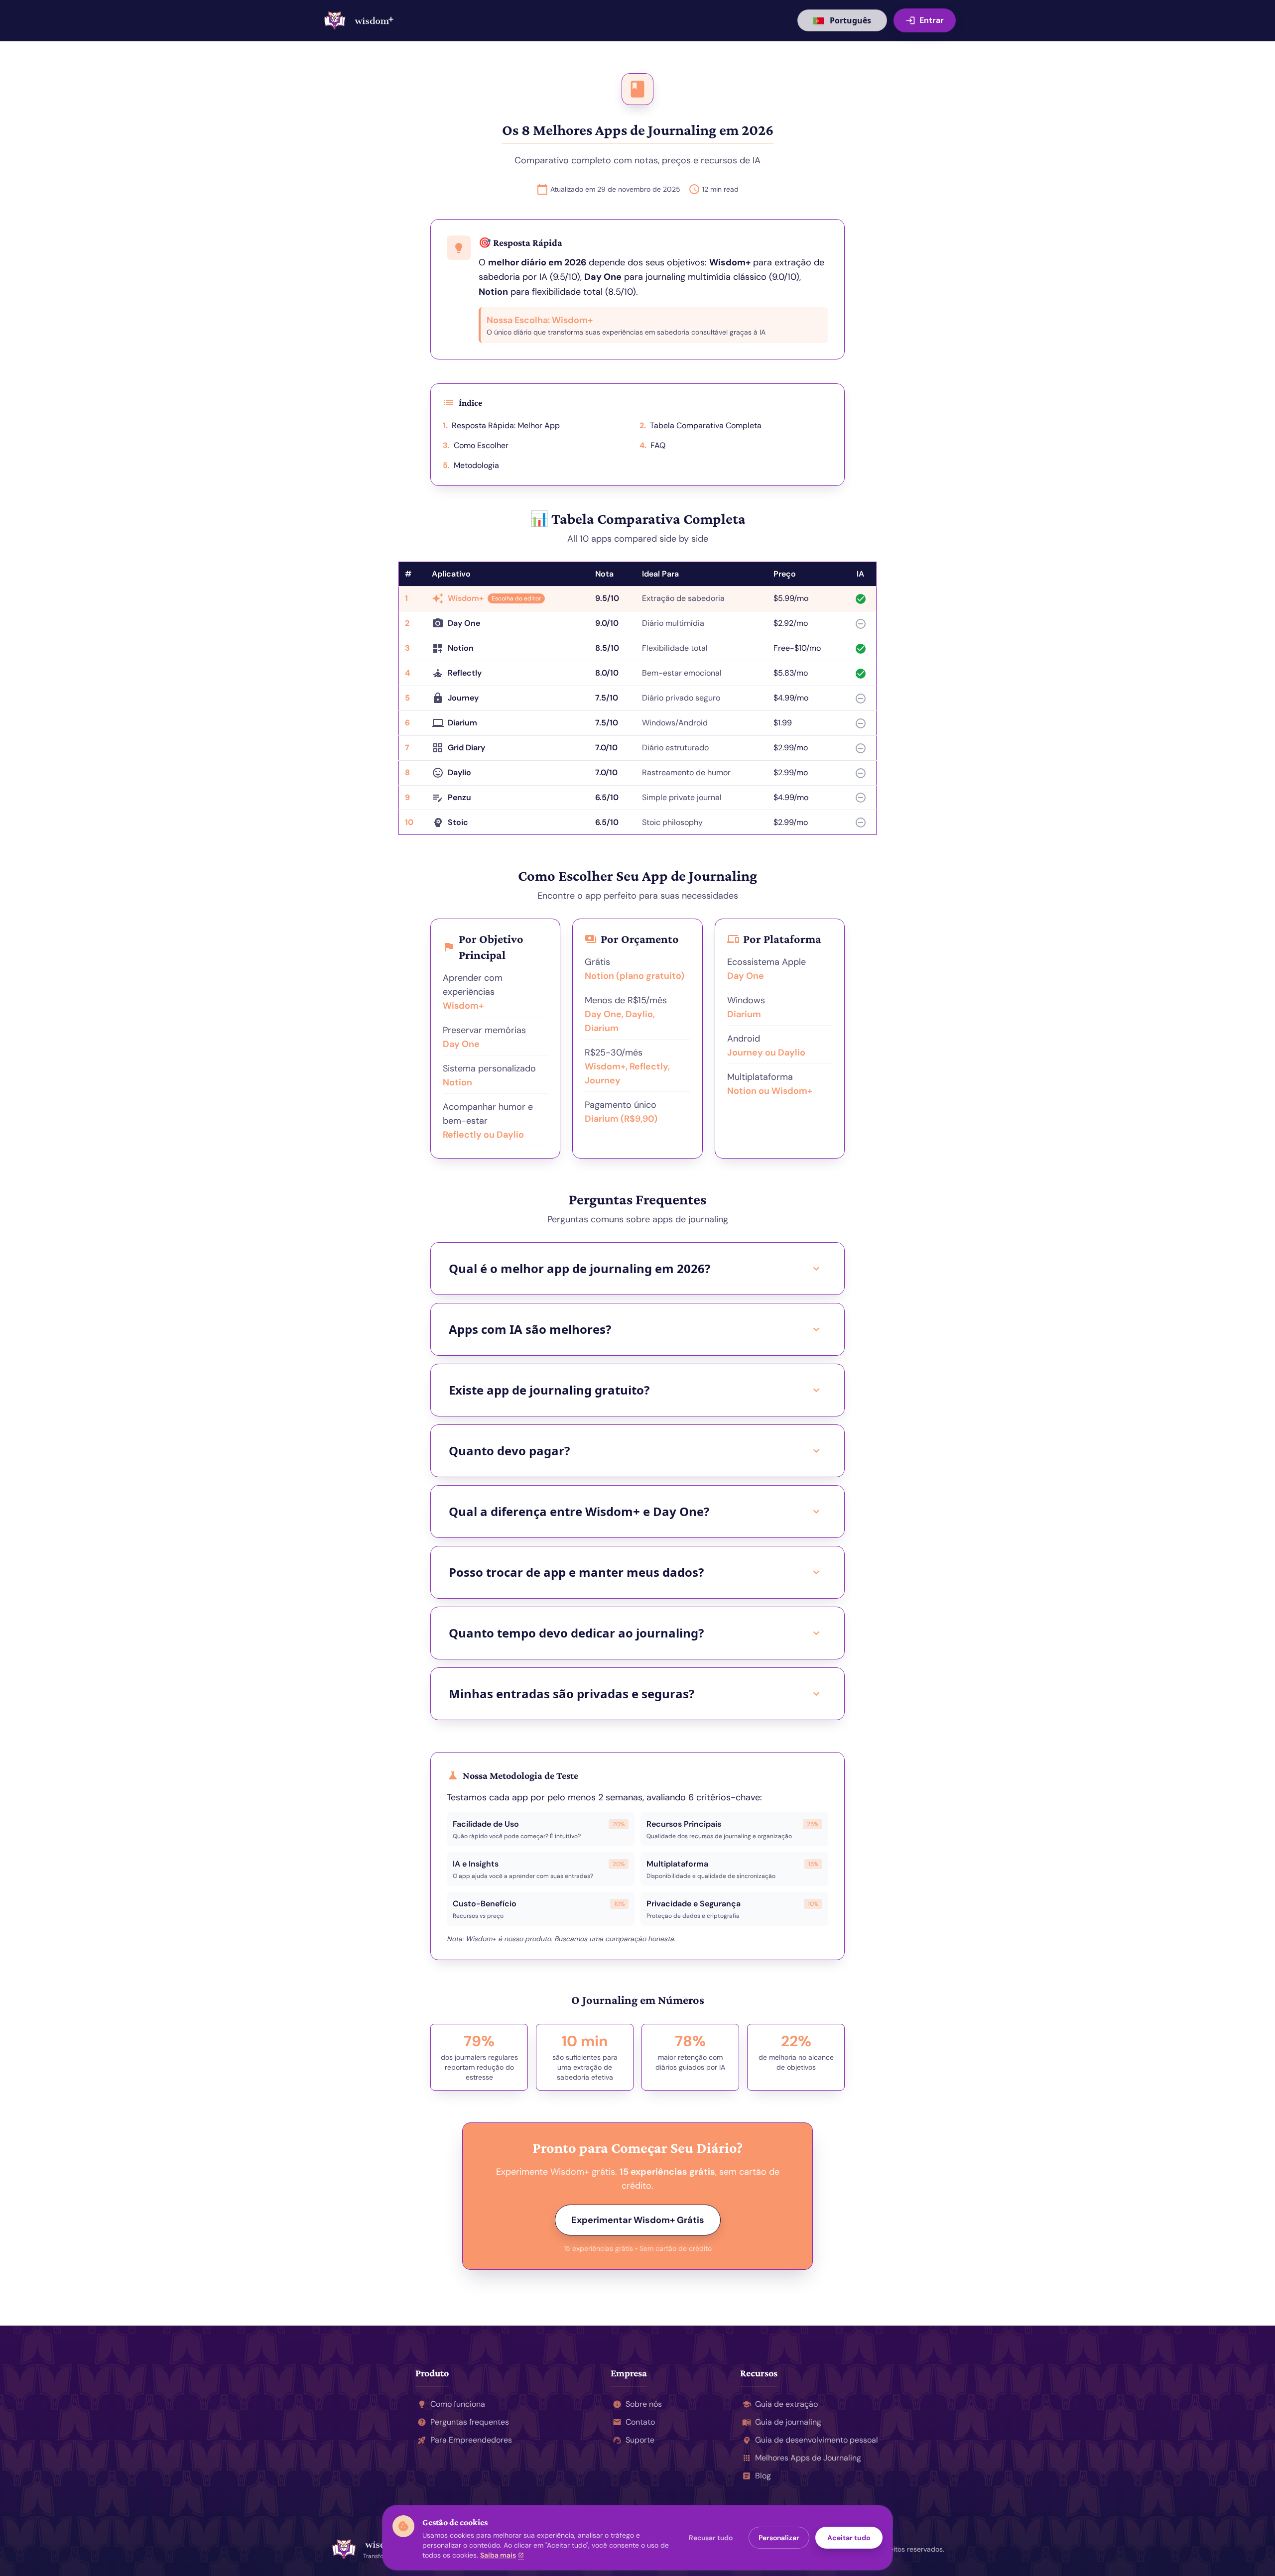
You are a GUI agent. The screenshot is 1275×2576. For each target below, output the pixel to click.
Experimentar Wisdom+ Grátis (638, 2220)
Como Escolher (476, 445)
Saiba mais (502, 2555)
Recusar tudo (711, 2538)
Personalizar (779, 2538)
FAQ (652, 445)
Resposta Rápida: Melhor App (501, 425)
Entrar (925, 20)
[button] (925, 20)
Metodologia (471, 465)
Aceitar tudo (849, 2538)
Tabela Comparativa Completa (701, 425)
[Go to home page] (359, 20)
